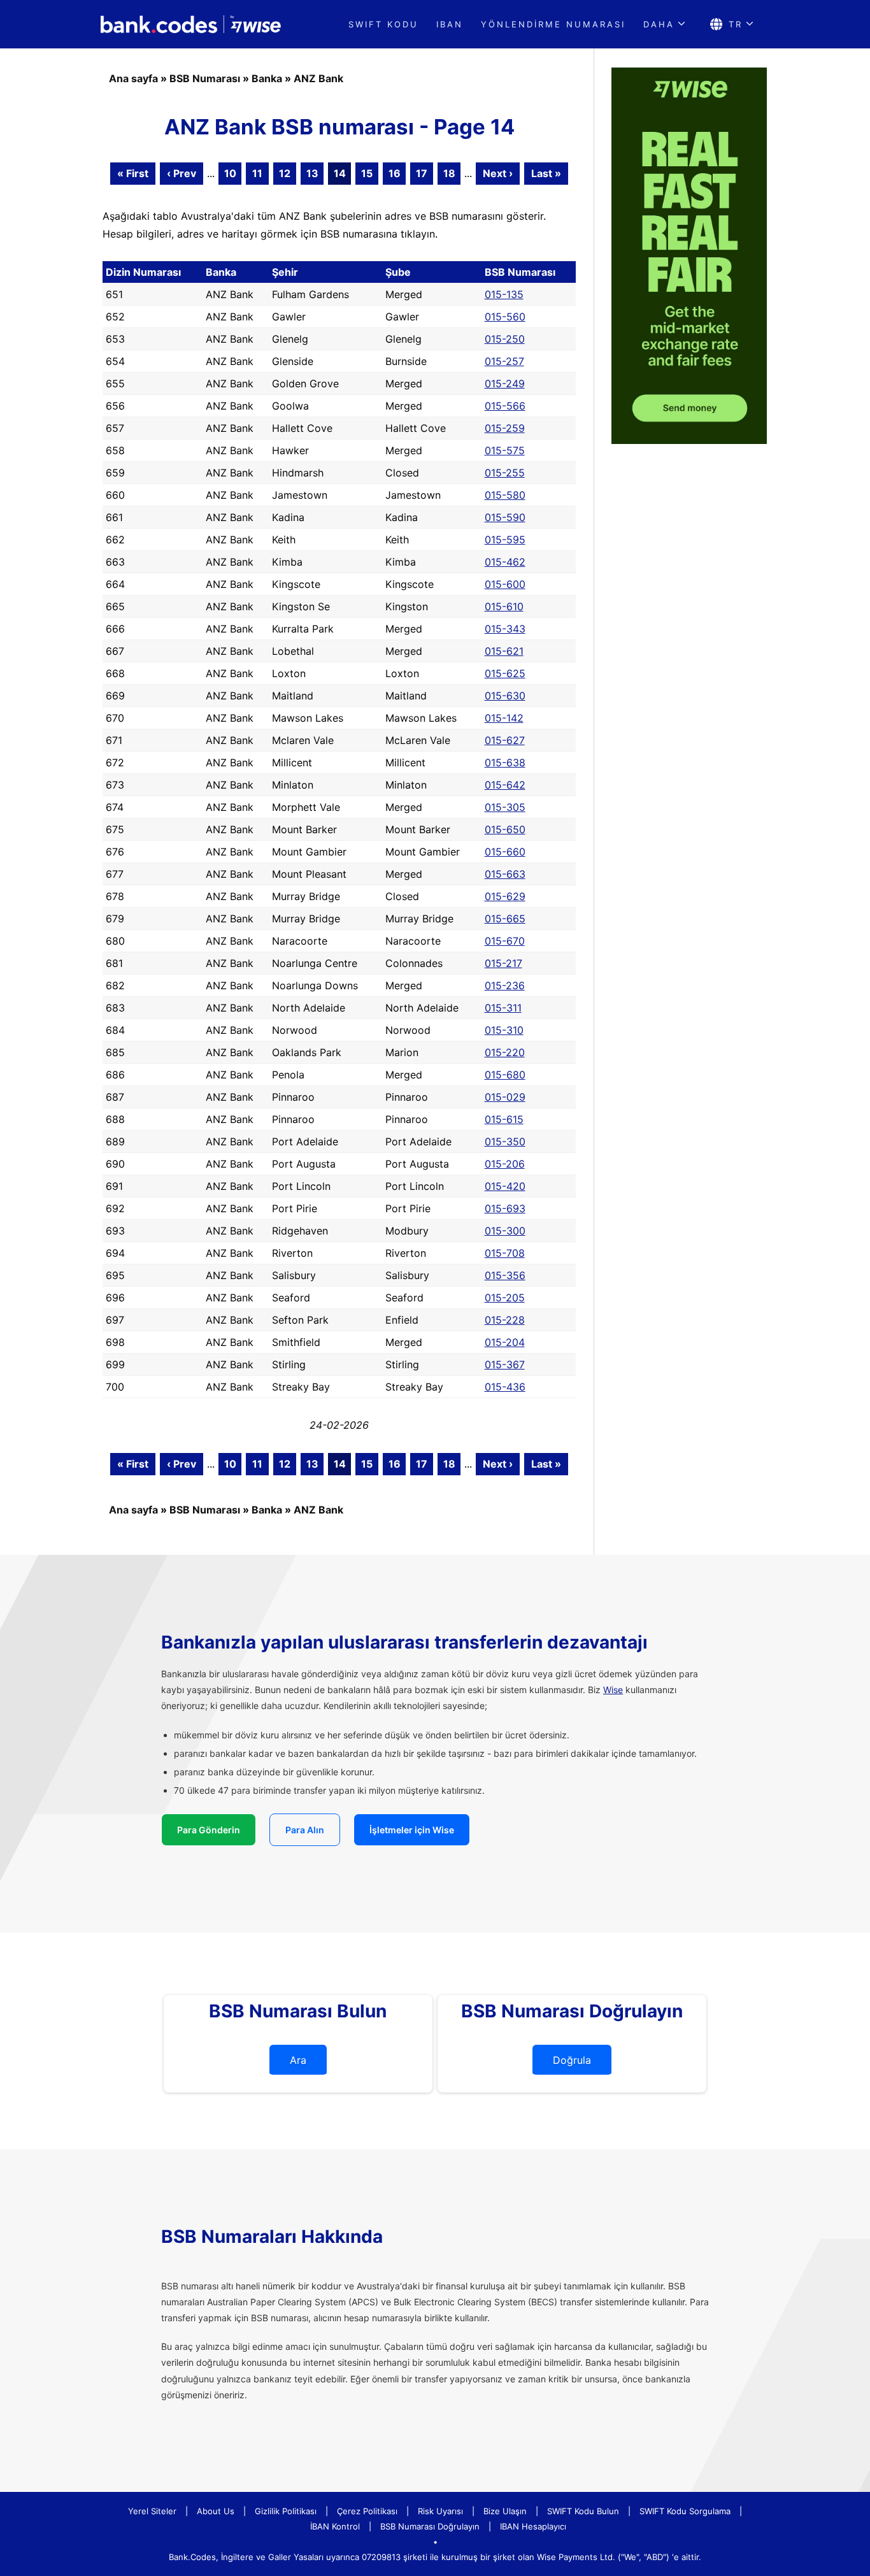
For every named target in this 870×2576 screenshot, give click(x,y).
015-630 (505, 696)
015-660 (505, 852)
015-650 (505, 829)
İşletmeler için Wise (412, 1830)
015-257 (504, 361)
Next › (498, 173)
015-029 (505, 1097)
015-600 (505, 584)
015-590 (505, 517)
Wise (613, 1690)
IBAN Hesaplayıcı (533, 2526)
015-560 (505, 317)
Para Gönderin (209, 1830)
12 (285, 173)
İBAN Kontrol (335, 2526)
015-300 (505, 1231)
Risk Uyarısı (440, 2511)
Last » (546, 173)
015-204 (505, 1342)
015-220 (505, 1052)
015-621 (504, 651)
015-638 (505, 762)
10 (230, 173)
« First (133, 173)
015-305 (505, 807)
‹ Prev (182, 173)
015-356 (505, 1275)
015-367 (505, 1364)
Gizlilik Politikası (286, 2511)
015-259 (505, 428)
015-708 (505, 1253)
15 (367, 173)
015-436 (505, 1387)
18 (449, 173)
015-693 (505, 1208)
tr (736, 24)
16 (395, 173)
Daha (659, 24)
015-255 (505, 473)
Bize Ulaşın (505, 2511)
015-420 (505, 1186)
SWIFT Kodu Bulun (583, 2511)
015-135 (504, 294)
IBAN (450, 24)
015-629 (505, 896)
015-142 (504, 718)
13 (312, 173)
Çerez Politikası (367, 2511)
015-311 (503, 1008)
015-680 (505, 1075)
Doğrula (572, 2060)
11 (257, 173)
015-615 (504, 1119)
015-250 (505, 339)
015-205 (505, 1298)
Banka (267, 78)
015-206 (505, 1164)
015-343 (505, 629)
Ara (298, 2060)
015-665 (505, 919)
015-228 (505, 1320)
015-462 (505, 562)
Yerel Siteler (152, 2511)
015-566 (505, 406)
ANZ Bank (318, 78)
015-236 (505, 985)
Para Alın (305, 1830)
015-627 (505, 740)
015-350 (505, 1141)
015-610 (504, 606)
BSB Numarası (205, 78)
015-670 (505, 941)
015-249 (505, 383)
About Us (216, 2511)
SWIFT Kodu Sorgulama (685, 2511)
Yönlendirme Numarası (553, 24)
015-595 (505, 540)
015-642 (505, 785)
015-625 (505, 673)
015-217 (503, 963)
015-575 (505, 450)
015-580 (505, 495)
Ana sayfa (133, 78)
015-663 (505, 874)
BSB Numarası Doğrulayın (430, 2526)
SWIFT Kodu (383, 24)
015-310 (504, 1030)
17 (422, 173)
